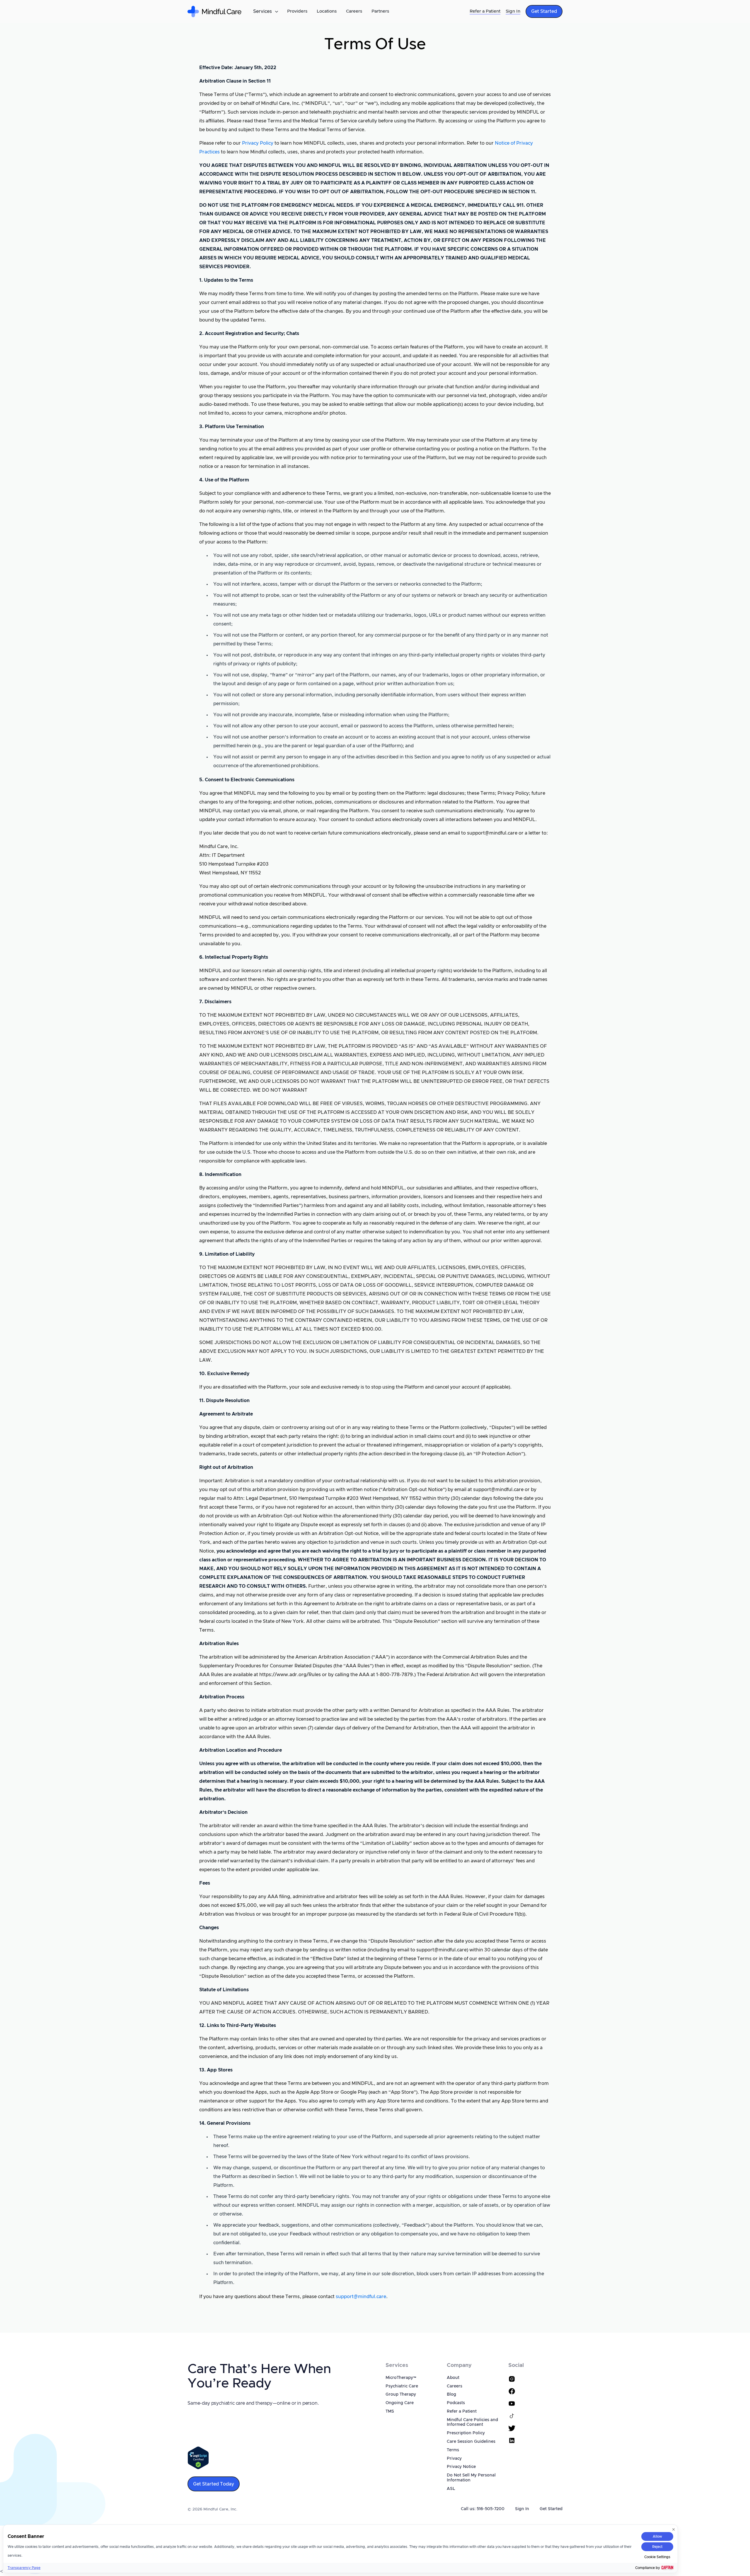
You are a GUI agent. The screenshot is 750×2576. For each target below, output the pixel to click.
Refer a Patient (485, 11)
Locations (327, 11)
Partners (380, 11)
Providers (297, 11)
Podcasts (456, 2403)
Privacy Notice (461, 2467)
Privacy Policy (258, 143)
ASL (451, 2489)
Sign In (513, 11)
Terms (453, 2450)
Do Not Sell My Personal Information (471, 2478)
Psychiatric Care (402, 2386)
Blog (451, 2394)
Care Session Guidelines (471, 2442)
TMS (390, 2411)
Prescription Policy (466, 2433)
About (453, 2378)
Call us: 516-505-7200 (483, 2509)
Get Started (551, 2509)
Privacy (454, 2459)
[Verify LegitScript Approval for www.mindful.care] (198, 2458)
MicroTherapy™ (401, 2378)
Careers (354, 11)
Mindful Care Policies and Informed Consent (472, 2422)
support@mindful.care (361, 2297)
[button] (265, 11)
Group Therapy (401, 2394)
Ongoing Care (400, 2403)
